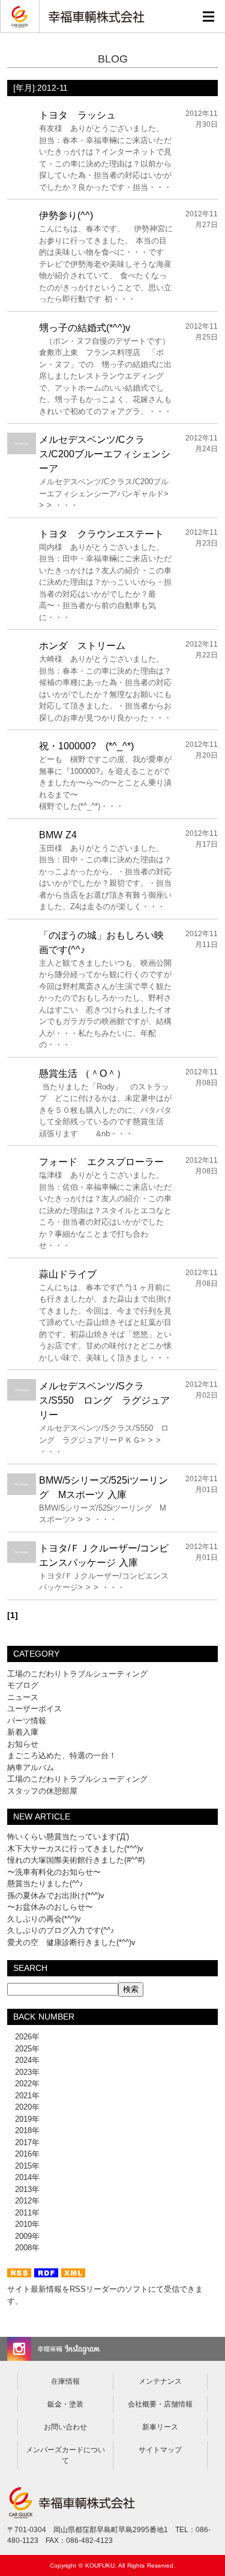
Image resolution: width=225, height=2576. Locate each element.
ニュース (23, 1697)
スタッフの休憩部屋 (42, 1791)
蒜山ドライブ (68, 1274)
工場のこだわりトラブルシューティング (77, 1674)
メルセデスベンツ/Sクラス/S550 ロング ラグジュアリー (104, 1400)
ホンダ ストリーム (82, 646)
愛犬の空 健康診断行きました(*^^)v (71, 1942)
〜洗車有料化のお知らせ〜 (54, 1872)
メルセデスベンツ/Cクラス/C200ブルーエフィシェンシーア (105, 454)
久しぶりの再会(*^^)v (44, 1919)
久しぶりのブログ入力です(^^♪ (61, 1930)
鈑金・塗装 (65, 2404)
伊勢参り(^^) (66, 215)
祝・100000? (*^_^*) (86, 746)
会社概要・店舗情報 (160, 2404)
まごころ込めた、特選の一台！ (62, 1755)
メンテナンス (160, 2381)
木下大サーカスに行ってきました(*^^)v (75, 1849)
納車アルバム (31, 1768)
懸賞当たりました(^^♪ (45, 1883)
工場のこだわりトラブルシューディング (77, 1779)
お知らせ (23, 1744)
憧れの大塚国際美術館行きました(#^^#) (76, 1860)
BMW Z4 (58, 835)
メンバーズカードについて (65, 2455)
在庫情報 (65, 2381)
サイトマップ (160, 2450)
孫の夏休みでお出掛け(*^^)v (56, 1895)
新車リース (160, 2427)
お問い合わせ (65, 2427)
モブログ (23, 1685)
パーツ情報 (27, 1721)
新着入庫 (23, 1732)
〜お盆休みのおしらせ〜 (50, 1907)
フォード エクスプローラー (101, 1162)
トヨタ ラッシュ (77, 115)
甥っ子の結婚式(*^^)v (85, 328)
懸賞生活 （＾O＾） (82, 1073)
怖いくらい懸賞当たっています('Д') (68, 1837)
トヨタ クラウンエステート (101, 534)
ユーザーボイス (34, 1709)
